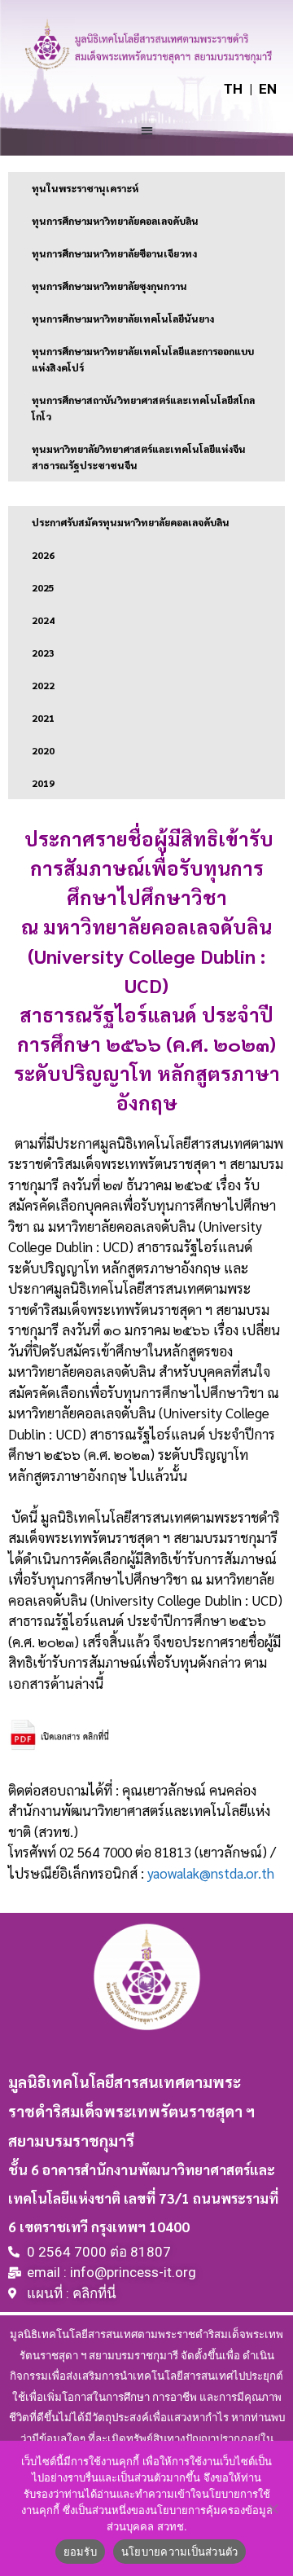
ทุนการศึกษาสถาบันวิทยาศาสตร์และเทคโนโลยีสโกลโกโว (143, 408)
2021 (43, 718)
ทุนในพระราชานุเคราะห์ (85, 188)
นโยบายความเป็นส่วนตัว (180, 2552)
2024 (43, 620)
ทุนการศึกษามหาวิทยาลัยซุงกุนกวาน (109, 286)
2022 (43, 685)
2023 (43, 653)
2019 (43, 783)
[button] (147, 130)
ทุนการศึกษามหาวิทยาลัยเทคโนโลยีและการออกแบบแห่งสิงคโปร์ (143, 359)
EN (268, 89)
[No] (273, 2508)
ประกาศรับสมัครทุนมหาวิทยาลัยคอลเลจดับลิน (131, 522)
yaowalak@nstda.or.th (211, 1873)
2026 (43, 555)
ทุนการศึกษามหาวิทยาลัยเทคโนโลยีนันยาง (123, 319)
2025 (43, 587)
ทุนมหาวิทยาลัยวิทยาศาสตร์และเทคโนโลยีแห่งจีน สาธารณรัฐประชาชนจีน (139, 457)
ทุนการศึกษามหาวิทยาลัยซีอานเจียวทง (114, 253)
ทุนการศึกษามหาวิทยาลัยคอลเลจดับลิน (115, 221)
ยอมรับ (80, 2552)
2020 (43, 750)
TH (233, 89)
